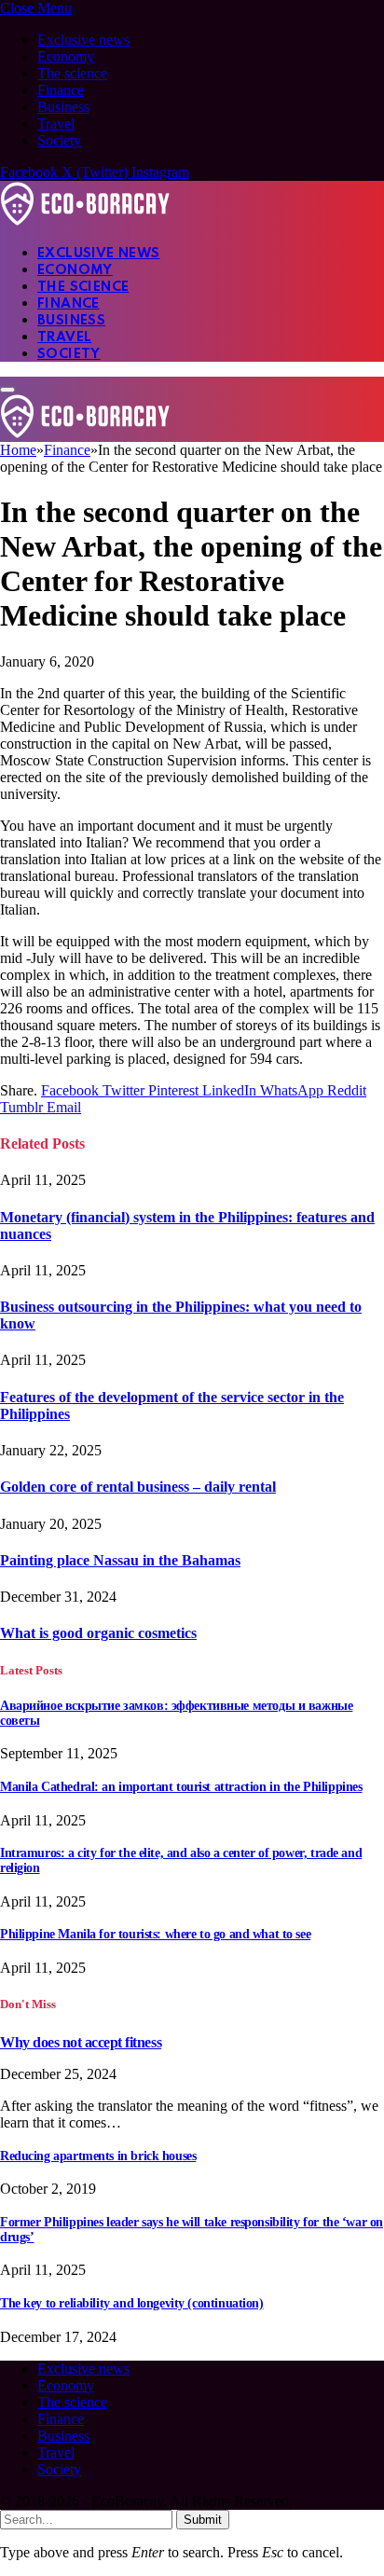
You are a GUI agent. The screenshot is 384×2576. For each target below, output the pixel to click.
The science (72, 73)
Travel (56, 124)
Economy (66, 56)
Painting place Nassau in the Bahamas (120, 1560)
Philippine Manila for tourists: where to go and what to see (155, 1934)
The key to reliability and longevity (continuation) (132, 2303)
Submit (203, 2520)
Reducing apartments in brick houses (98, 2156)
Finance (61, 90)
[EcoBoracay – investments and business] (85, 220)
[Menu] (7, 390)
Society (59, 140)
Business (63, 107)
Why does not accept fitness (81, 2042)
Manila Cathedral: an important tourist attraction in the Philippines (181, 1787)
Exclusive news (83, 40)
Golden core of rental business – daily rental (138, 1487)
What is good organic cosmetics (98, 1633)
